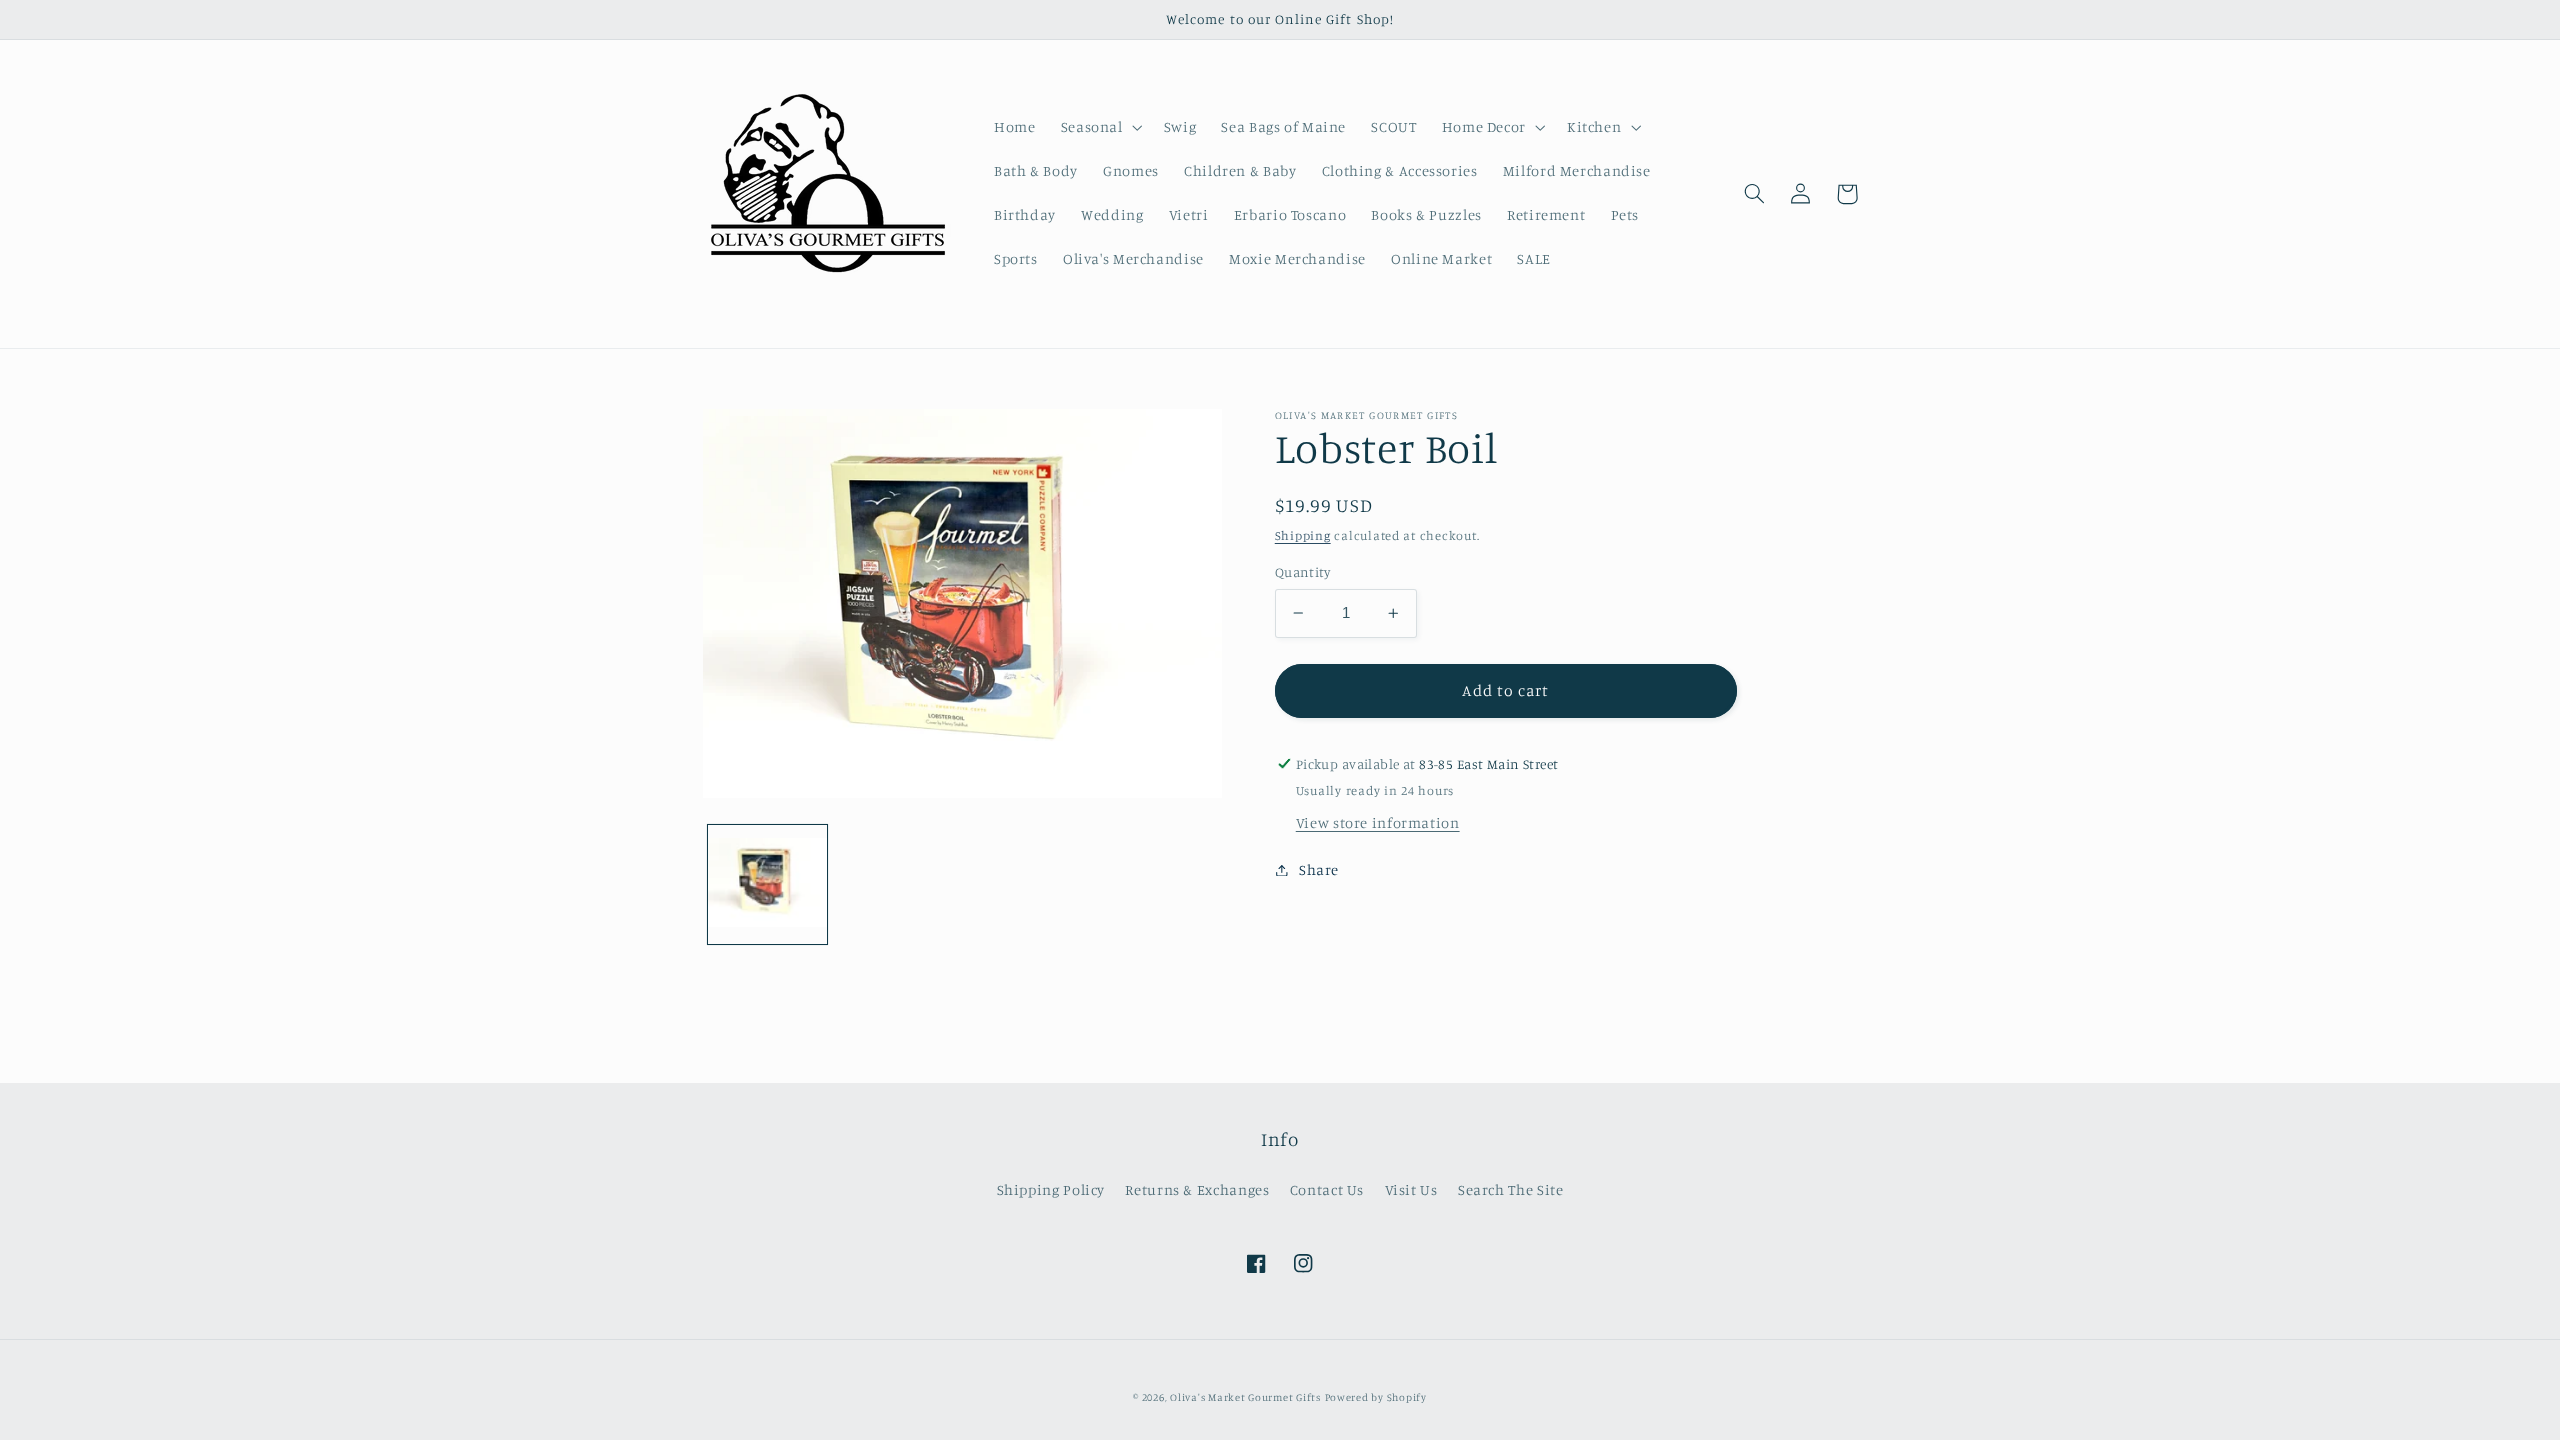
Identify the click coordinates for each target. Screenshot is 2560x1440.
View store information (1378, 822)
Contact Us (1327, 1189)
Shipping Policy (1051, 1189)
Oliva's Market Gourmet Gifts (1245, 1397)
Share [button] (1319, 869)
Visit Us (1411, 1189)
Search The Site (1510, 1189)
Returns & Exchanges (1197, 1189)
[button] (1099, 127)
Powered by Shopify (1376, 1397)
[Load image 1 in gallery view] (767, 884)
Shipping (1303, 535)
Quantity (1302, 572)
